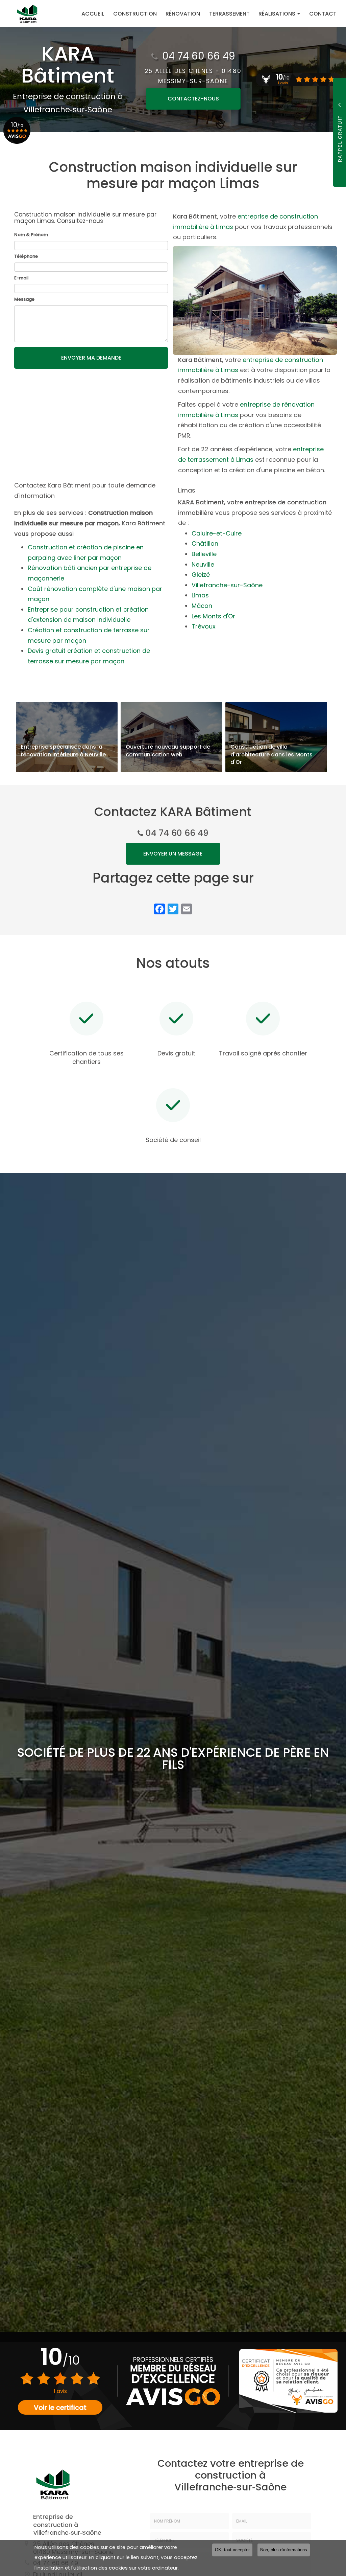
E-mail (21, 278)
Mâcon (202, 606)
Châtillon (205, 543)
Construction (135, 14)
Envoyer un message (173, 854)
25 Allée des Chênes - (193, 76)
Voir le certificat (60, 2408)
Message (24, 299)
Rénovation (183, 14)
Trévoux (204, 626)
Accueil (93, 14)
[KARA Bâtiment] (21, 14)
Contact (323, 14)
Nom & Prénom (31, 235)
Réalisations (278, 14)
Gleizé (201, 575)
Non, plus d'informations (284, 2550)
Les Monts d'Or (213, 616)
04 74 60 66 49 (199, 56)
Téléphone (26, 256)
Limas (200, 595)
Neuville (203, 564)
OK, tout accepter (232, 2550)
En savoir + (67, 737)
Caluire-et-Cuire (217, 533)
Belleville (204, 554)
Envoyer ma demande (91, 358)
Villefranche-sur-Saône (227, 585)
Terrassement (229, 14)
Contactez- (193, 99)
